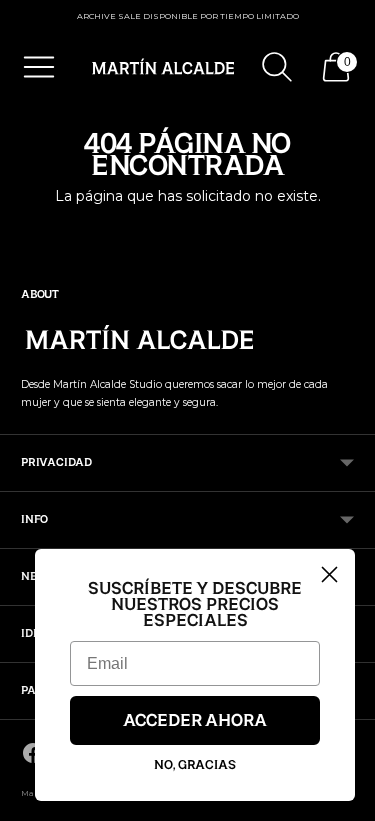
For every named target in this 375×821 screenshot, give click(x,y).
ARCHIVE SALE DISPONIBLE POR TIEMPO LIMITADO (188, 16)
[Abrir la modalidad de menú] (39, 67)
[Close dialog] (329, 574)
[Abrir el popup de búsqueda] (277, 67)
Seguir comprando (188, 229)
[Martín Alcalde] (164, 66)
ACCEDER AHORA (195, 721)
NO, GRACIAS (195, 765)
